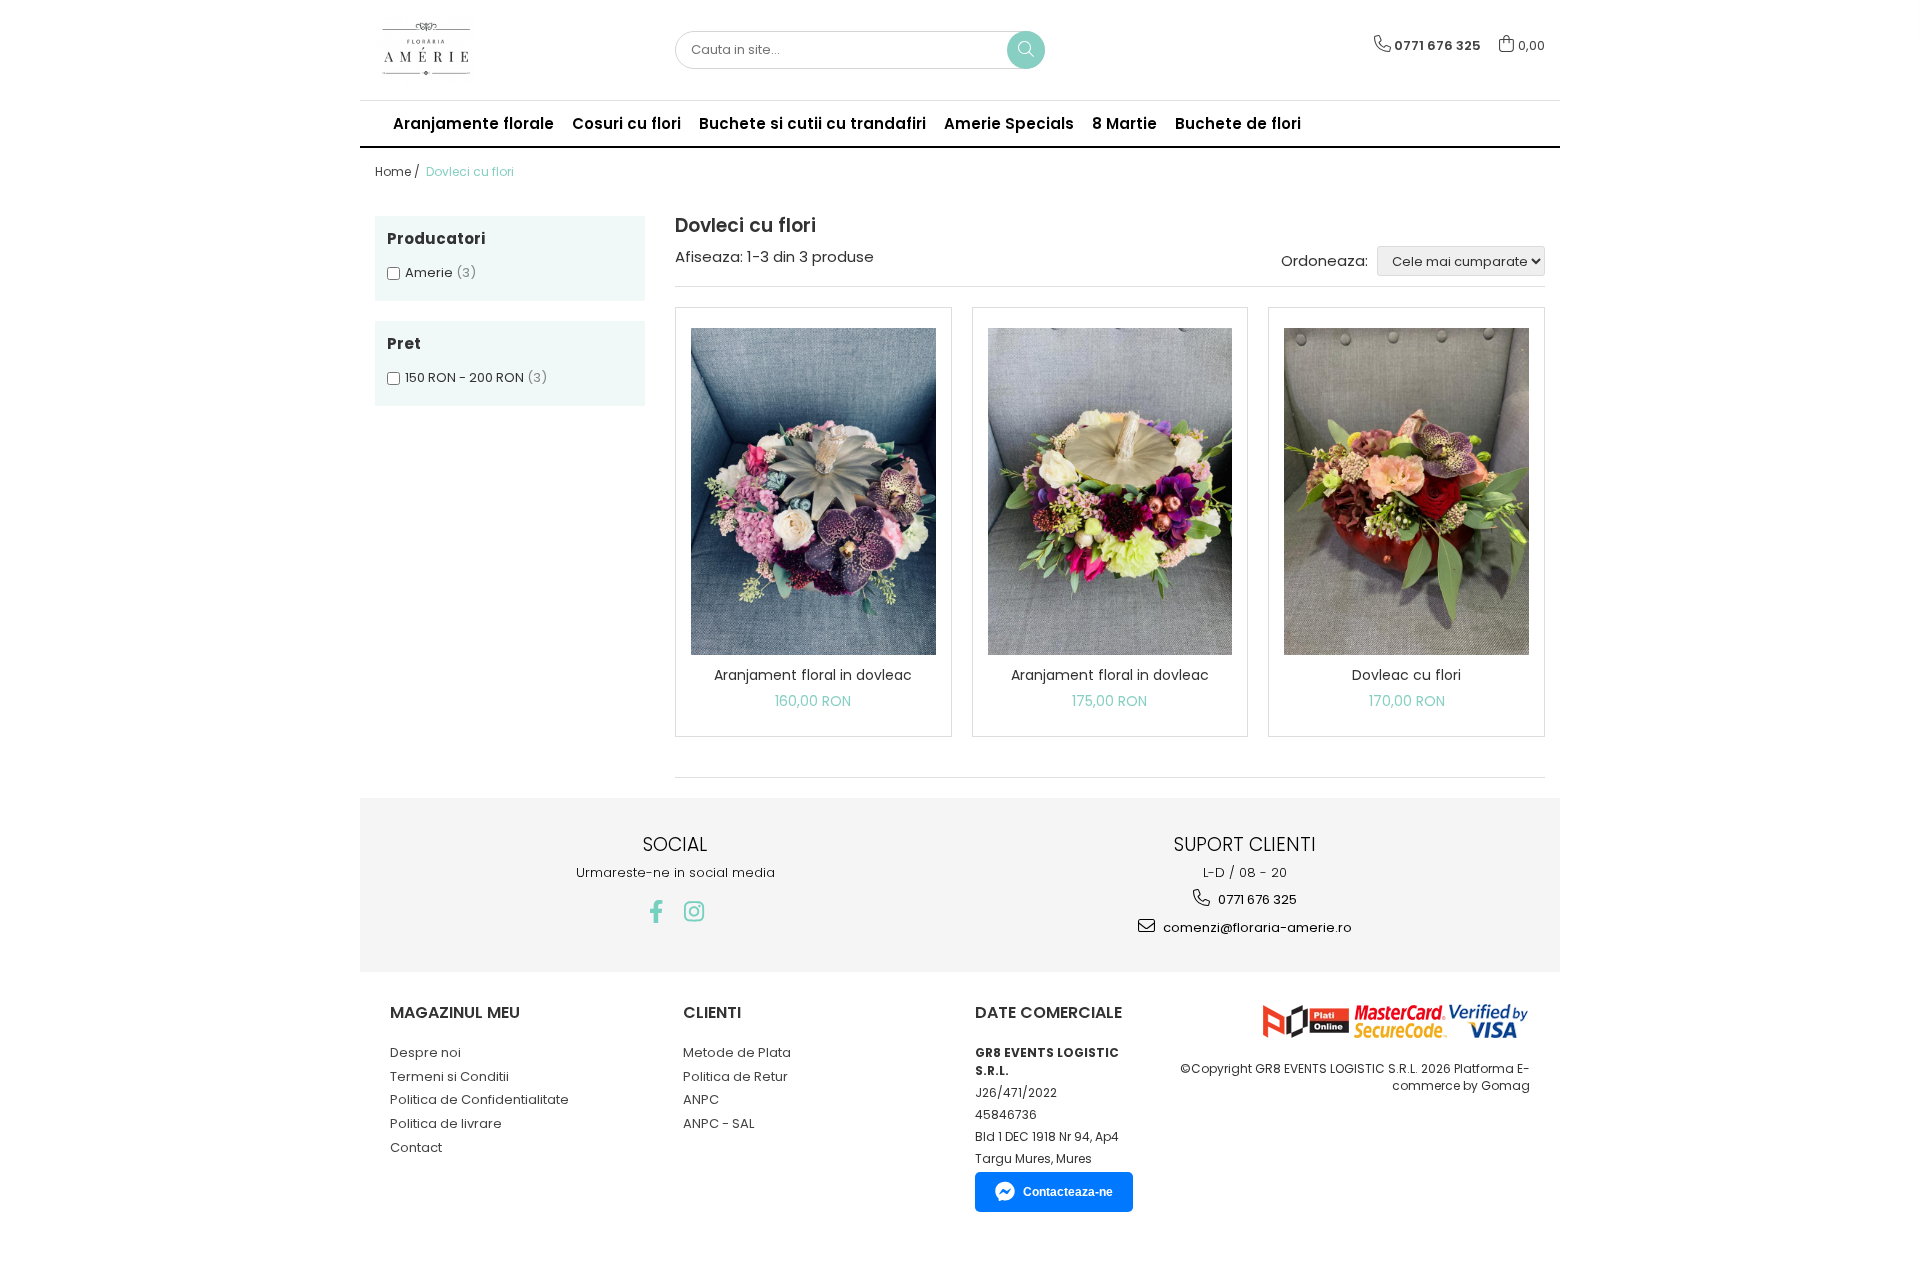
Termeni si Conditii (449, 1076)
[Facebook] (656, 911)
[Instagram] (694, 911)
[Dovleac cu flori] (1406, 491)
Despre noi (425, 1052)
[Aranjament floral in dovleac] (813, 491)
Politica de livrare (446, 1123)
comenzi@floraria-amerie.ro (1256, 927)
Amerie (429, 272)
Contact (416, 1147)
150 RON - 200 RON (464, 377)
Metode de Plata (737, 1052)
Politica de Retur (735, 1076)
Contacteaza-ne (1068, 1192)
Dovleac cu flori (1406, 675)
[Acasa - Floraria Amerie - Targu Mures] (475, 50)
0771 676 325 (1256, 899)
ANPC (701, 1099)
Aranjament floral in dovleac (813, 675)
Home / (399, 171)
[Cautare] (1026, 50)
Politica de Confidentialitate (479, 1099)
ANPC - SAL (718, 1123)
